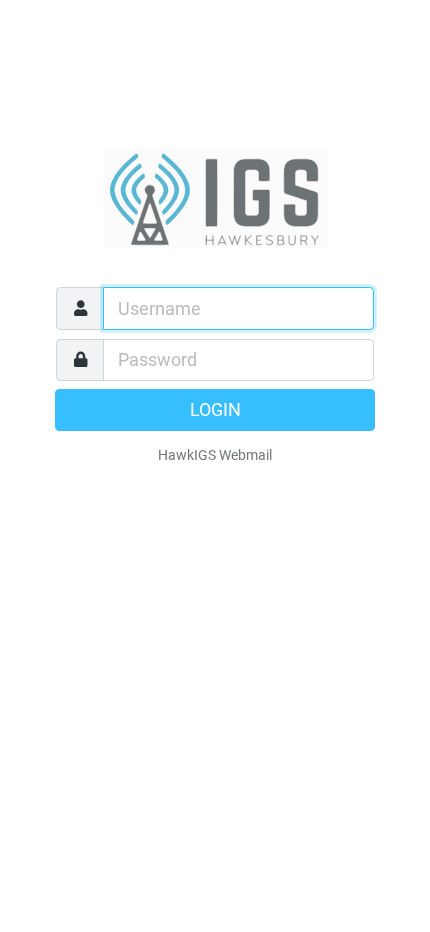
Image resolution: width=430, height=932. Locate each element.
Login (215, 410)
